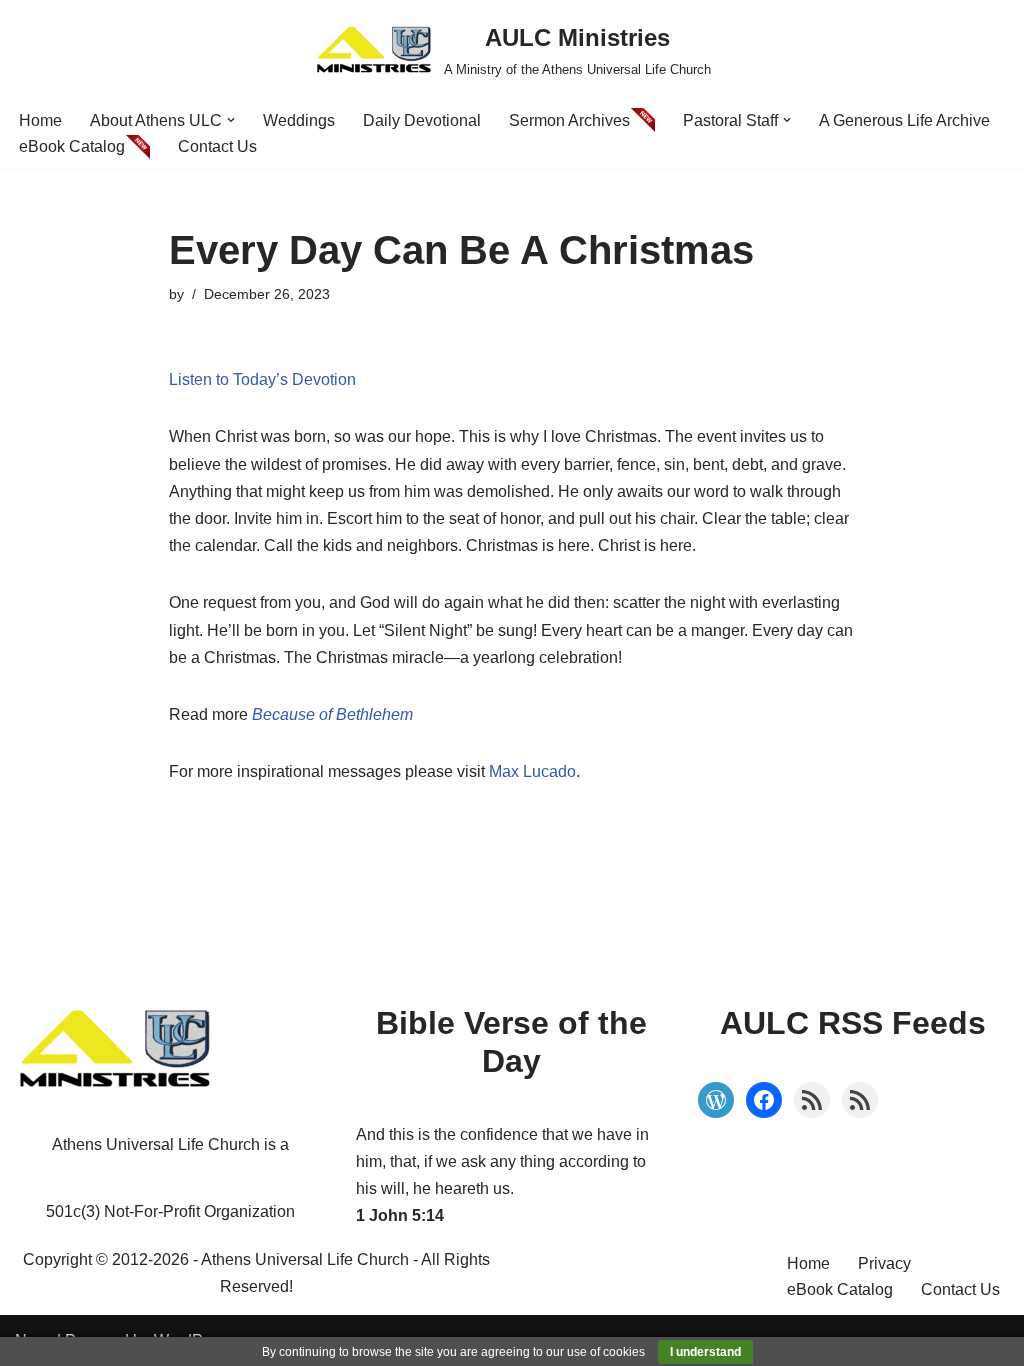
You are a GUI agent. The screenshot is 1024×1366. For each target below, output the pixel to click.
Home (40, 120)
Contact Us (217, 146)
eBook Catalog (72, 146)
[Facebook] (764, 1100)
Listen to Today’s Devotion (262, 379)
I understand (705, 1352)
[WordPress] (716, 1100)
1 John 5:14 (400, 1215)
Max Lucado (532, 771)
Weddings (299, 120)
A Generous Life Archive (904, 120)
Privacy (884, 1263)
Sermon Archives (569, 120)
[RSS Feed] (812, 1100)
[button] (231, 120)
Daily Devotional (422, 120)
